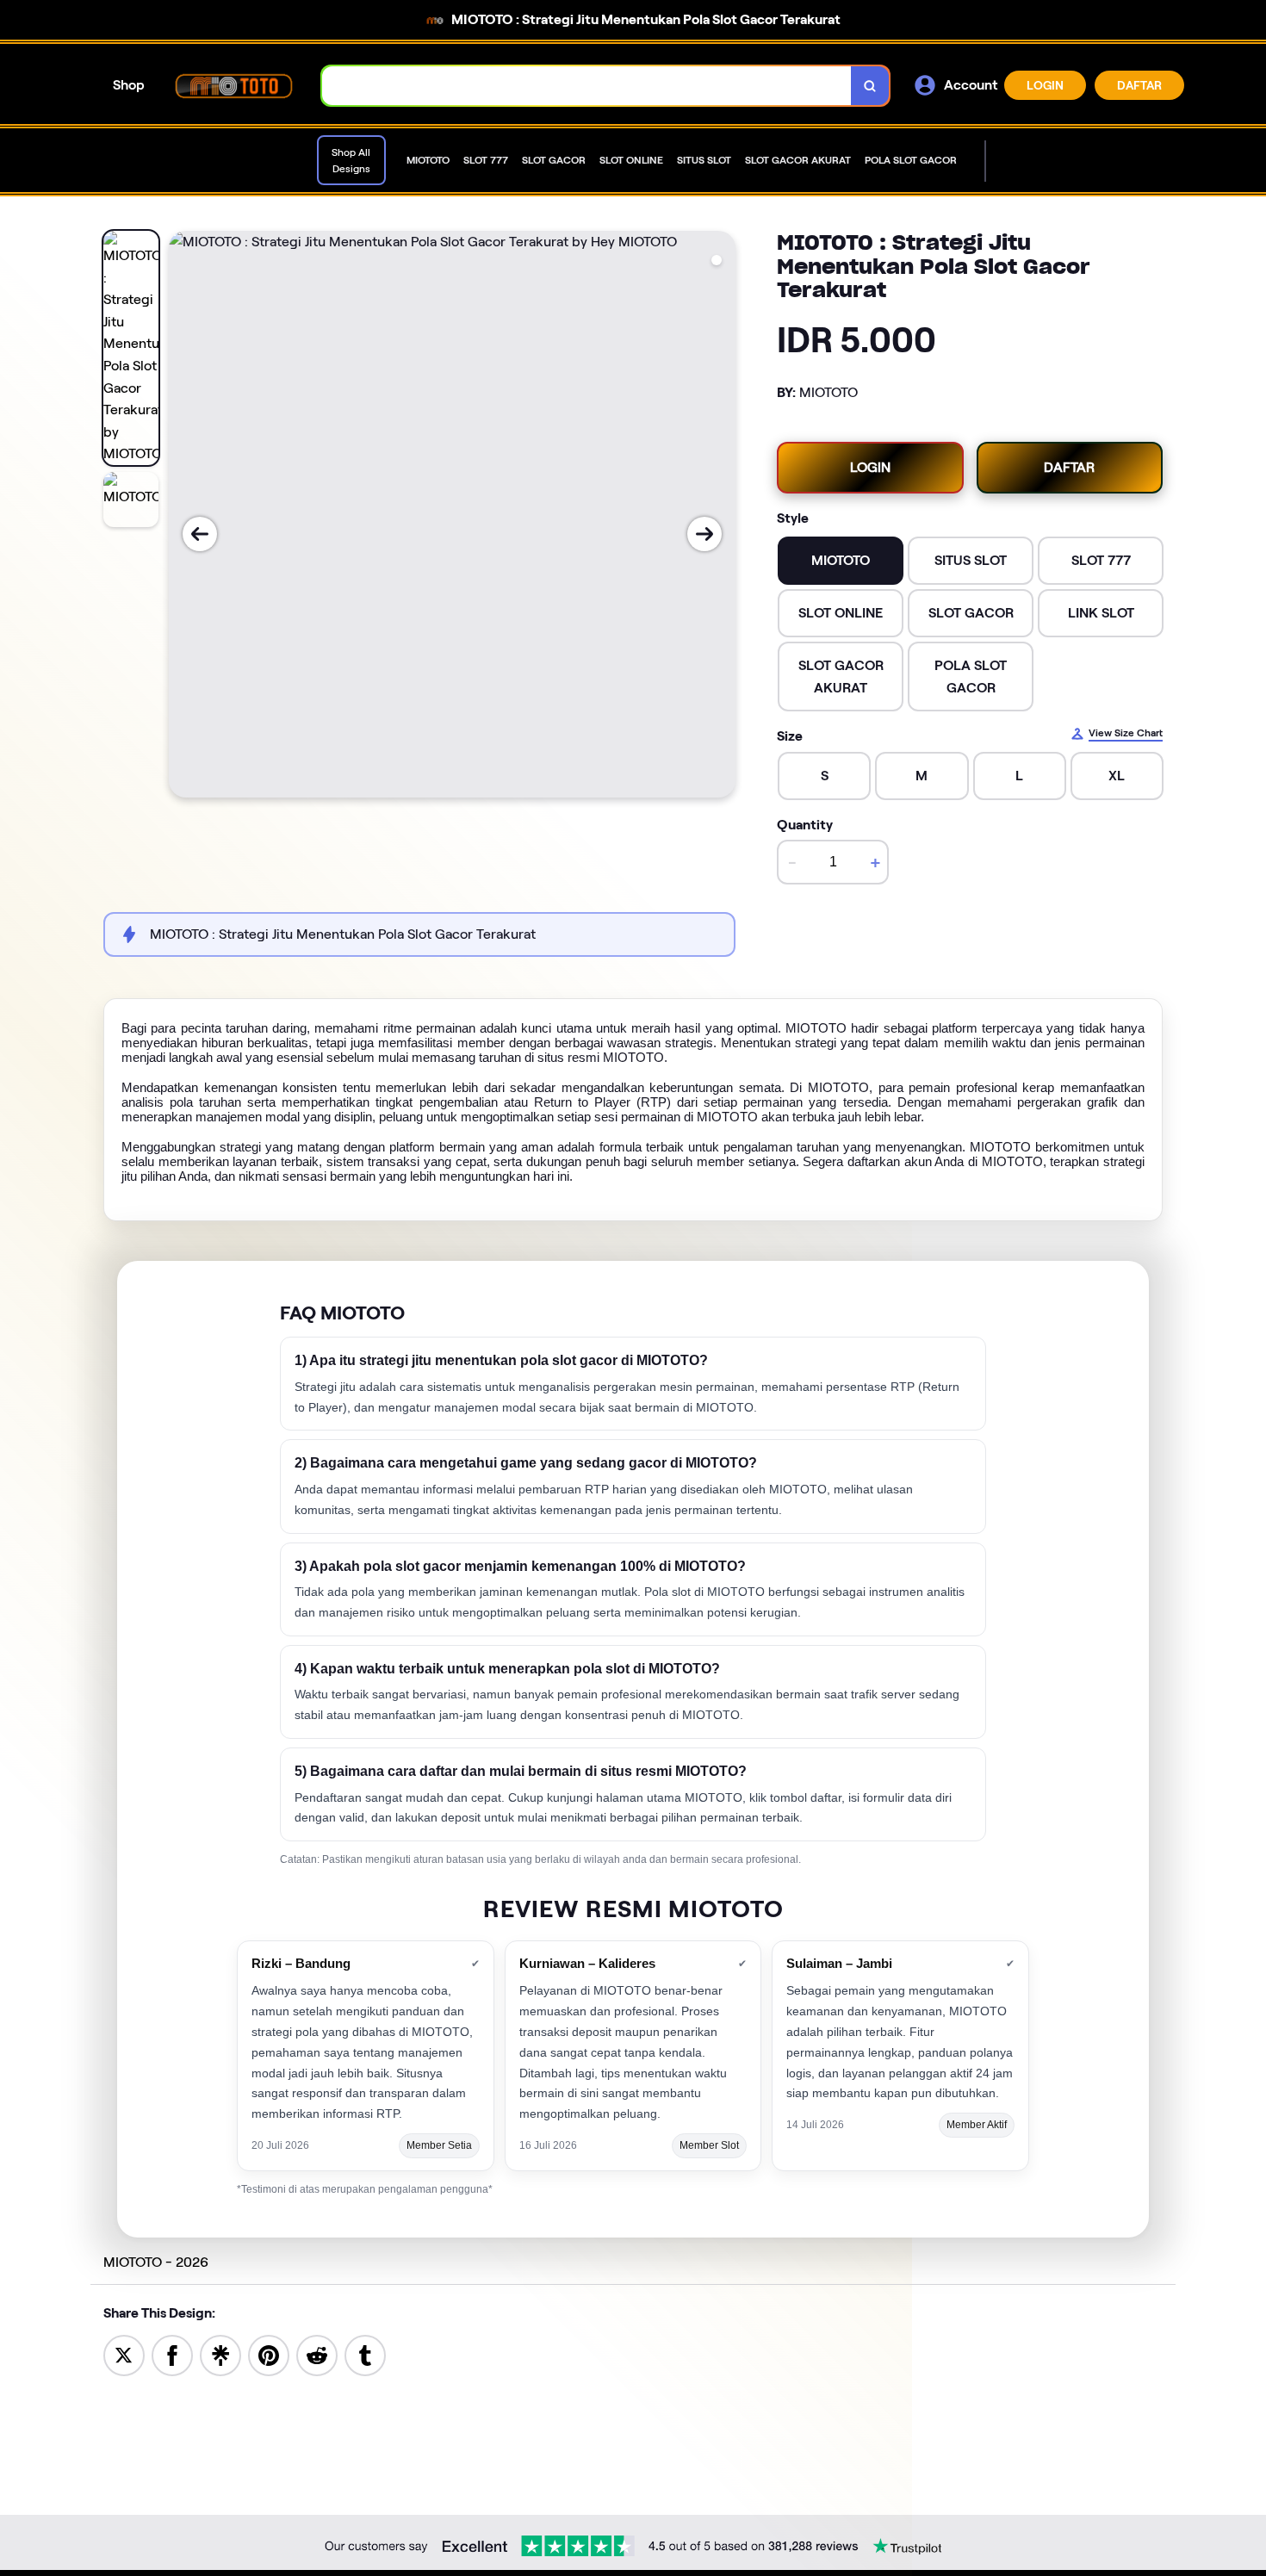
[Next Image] (704, 534)
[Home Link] (233, 85)
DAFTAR (1139, 85)
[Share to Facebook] (172, 2354)
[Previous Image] (200, 534)
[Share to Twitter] (124, 2354)
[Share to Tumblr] (365, 2354)
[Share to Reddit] (317, 2354)
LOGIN (1045, 85)
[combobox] (587, 86)
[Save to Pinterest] (269, 2354)
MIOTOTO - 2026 (156, 2262)
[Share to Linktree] (220, 2354)
